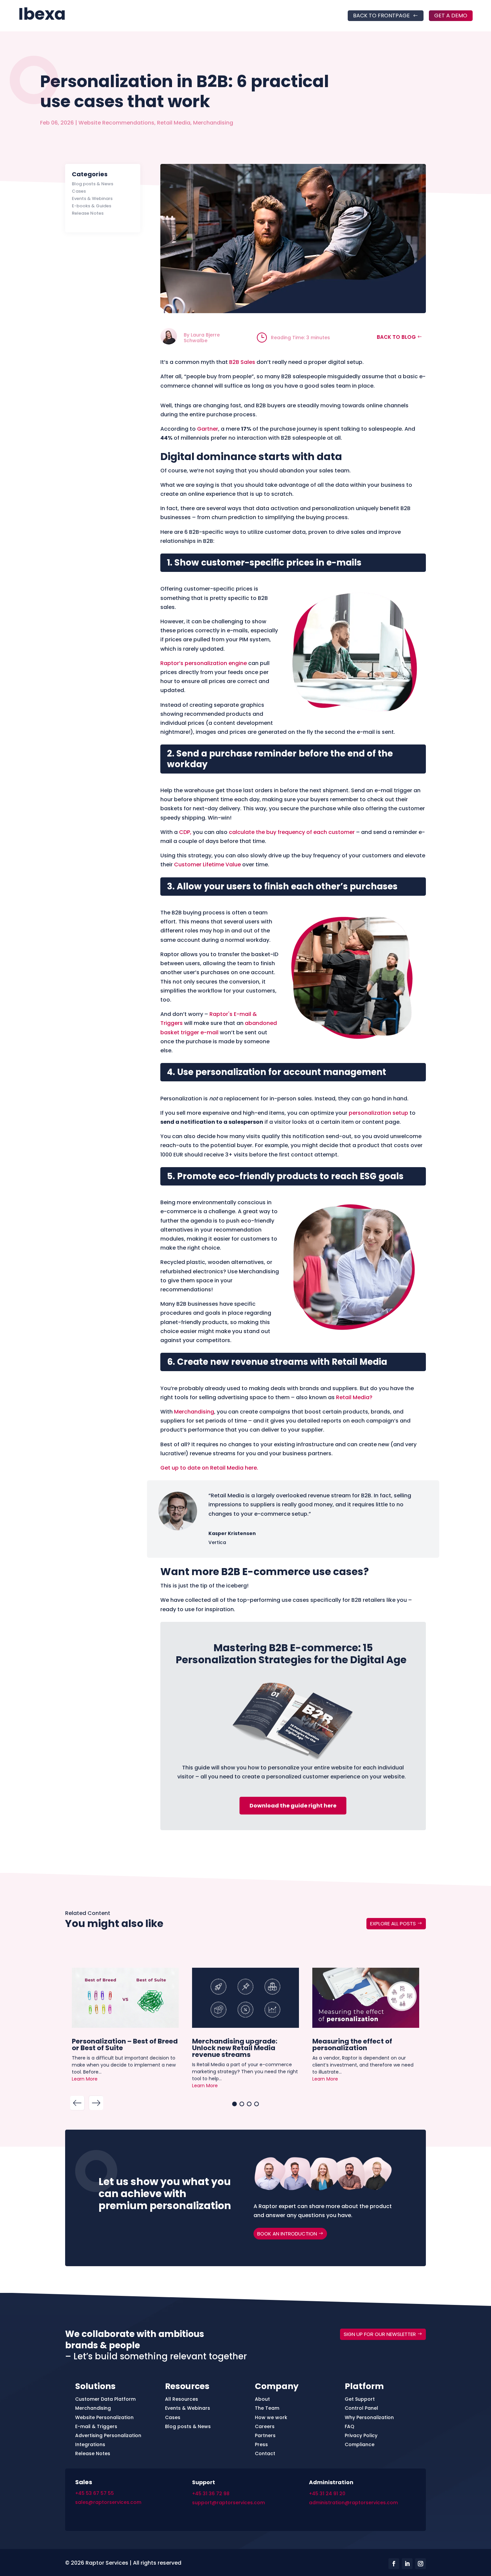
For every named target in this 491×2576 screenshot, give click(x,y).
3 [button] (249, 2104)
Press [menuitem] (261, 2444)
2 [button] (242, 2104)
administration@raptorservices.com (353, 2503)
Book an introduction (287, 2234)
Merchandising (213, 123)
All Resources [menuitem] (182, 2399)
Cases (79, 191)
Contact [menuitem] (265, 2453)
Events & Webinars (92, 199)
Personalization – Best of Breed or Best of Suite (125, 2044)
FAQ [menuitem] (350, 2426)
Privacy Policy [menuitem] (361, 2435)
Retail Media (174, 123)
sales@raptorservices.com (108, 2502)
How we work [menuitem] (271, 2417)
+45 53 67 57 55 (95, 2493)
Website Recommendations (116, 123)
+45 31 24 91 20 (327, 2494)
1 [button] (234, 2104)
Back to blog (396, 337)
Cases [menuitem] (173, 2417)
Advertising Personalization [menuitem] (108, 2435)
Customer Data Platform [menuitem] (105, 2399)
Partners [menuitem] (265, 2435)
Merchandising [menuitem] (93, 2408)
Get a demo (451, 16)
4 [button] (257, 2104)
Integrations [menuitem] (90, 2444)
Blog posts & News (93, 184)
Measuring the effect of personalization (352, 2044)
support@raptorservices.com (228, 2503)
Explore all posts (393, 1923)
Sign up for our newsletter (380, 2334)
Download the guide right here (293, 1806)
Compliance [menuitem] (360, 2444)
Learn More (85, 2079)
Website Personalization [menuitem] (104, 2417)
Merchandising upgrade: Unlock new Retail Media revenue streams (235, 2047)
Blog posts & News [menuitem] (188, 2426)
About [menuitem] (262, 2399)
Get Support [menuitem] (360, 2399)
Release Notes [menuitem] (93, 2453)
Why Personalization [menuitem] (369, 2417)
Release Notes (88, 213)
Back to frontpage (381, 16)
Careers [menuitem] (265, 2426)
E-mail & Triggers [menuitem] (96, 2426)
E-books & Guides (92, 206)
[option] (125, 2028)
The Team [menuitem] (267, 2408)
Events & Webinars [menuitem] (188, 2408)
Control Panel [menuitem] (361, 2408)
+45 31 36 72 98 (211, 2494)
